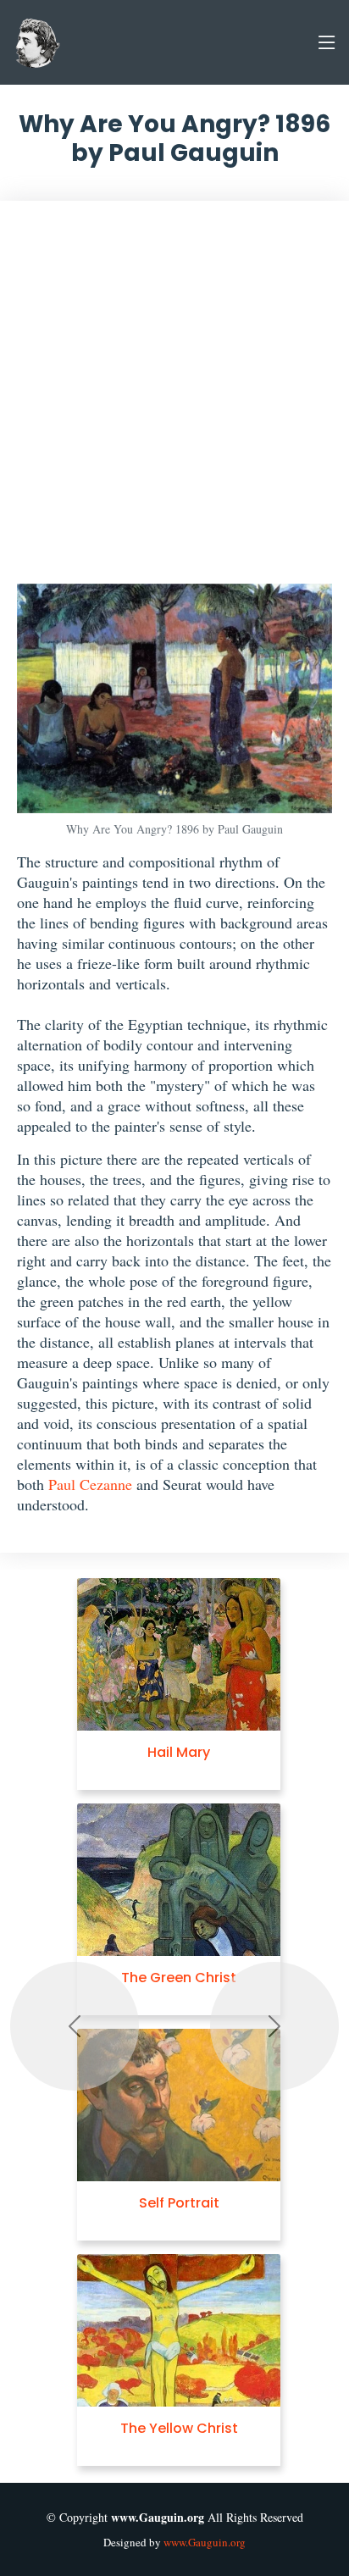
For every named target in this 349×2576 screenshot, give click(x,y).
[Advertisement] (174, 401)
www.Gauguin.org (205, 2542)
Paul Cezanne (90, 1484)
